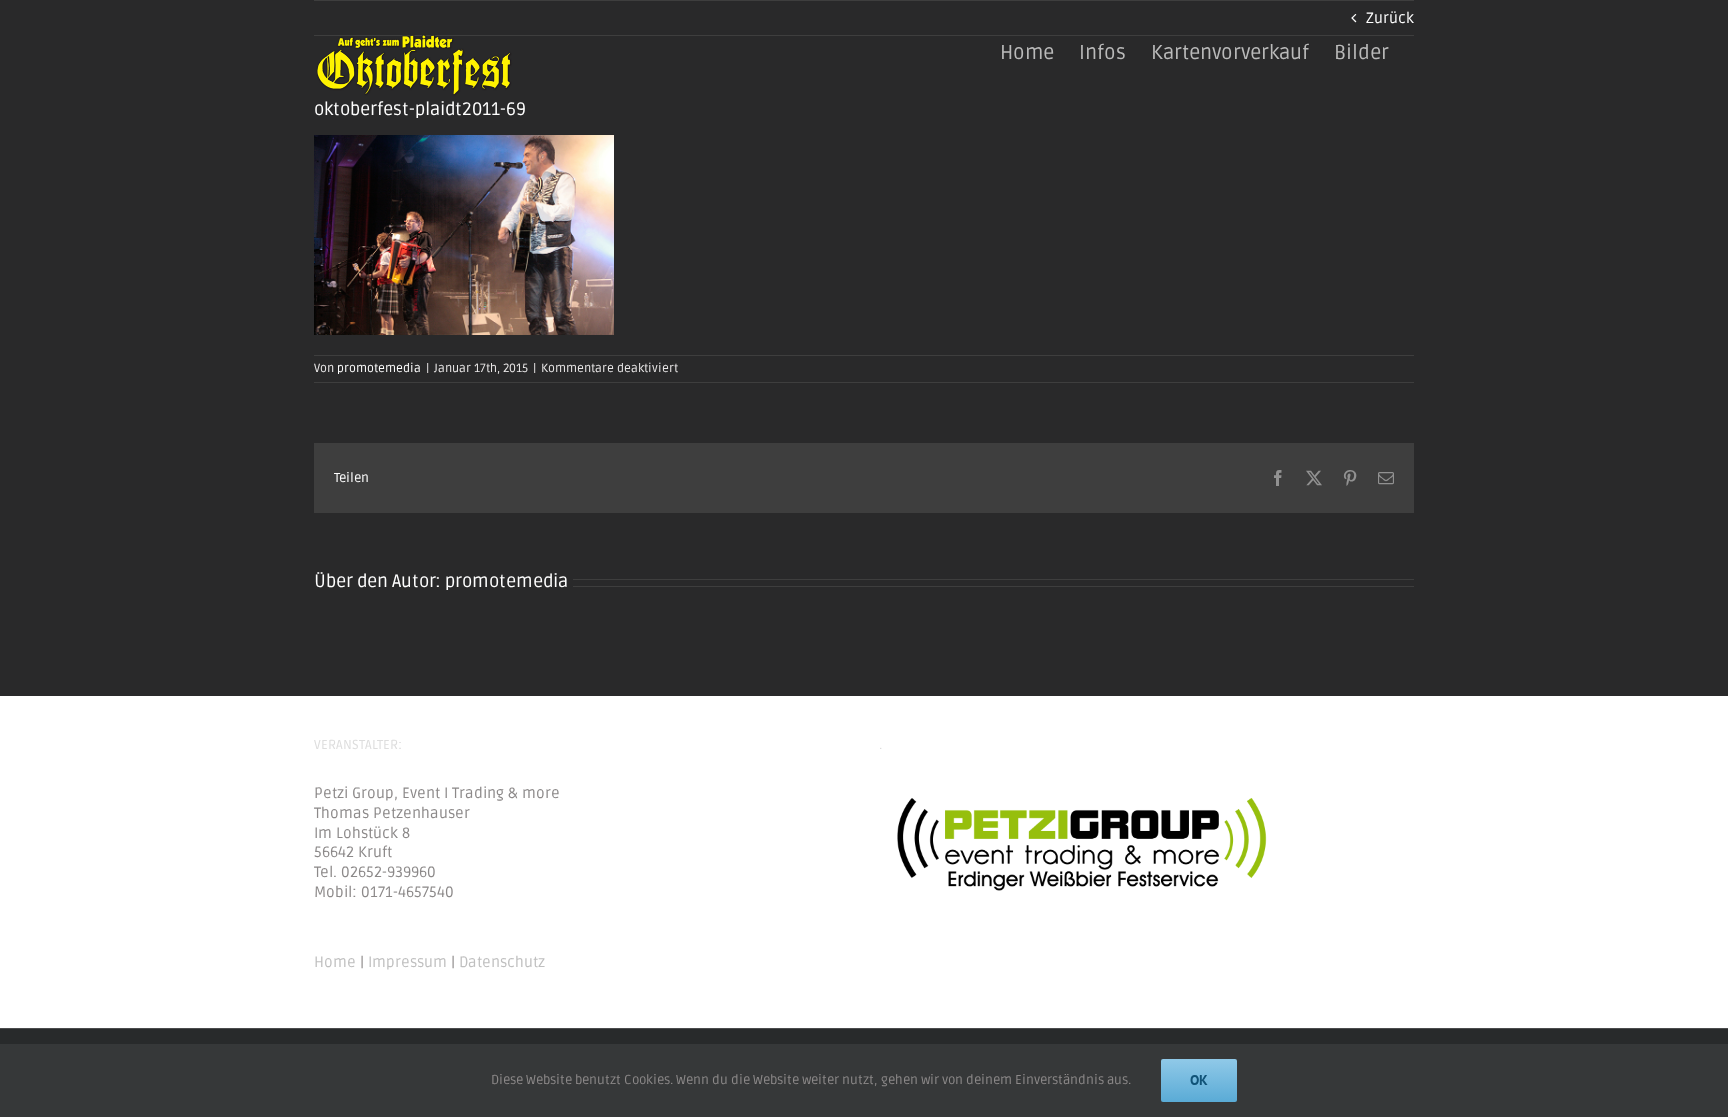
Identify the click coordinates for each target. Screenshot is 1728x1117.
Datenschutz (502, 962)
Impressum (407, 962)
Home (335, 962)
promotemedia (379, 368)
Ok (1199, 1080)
